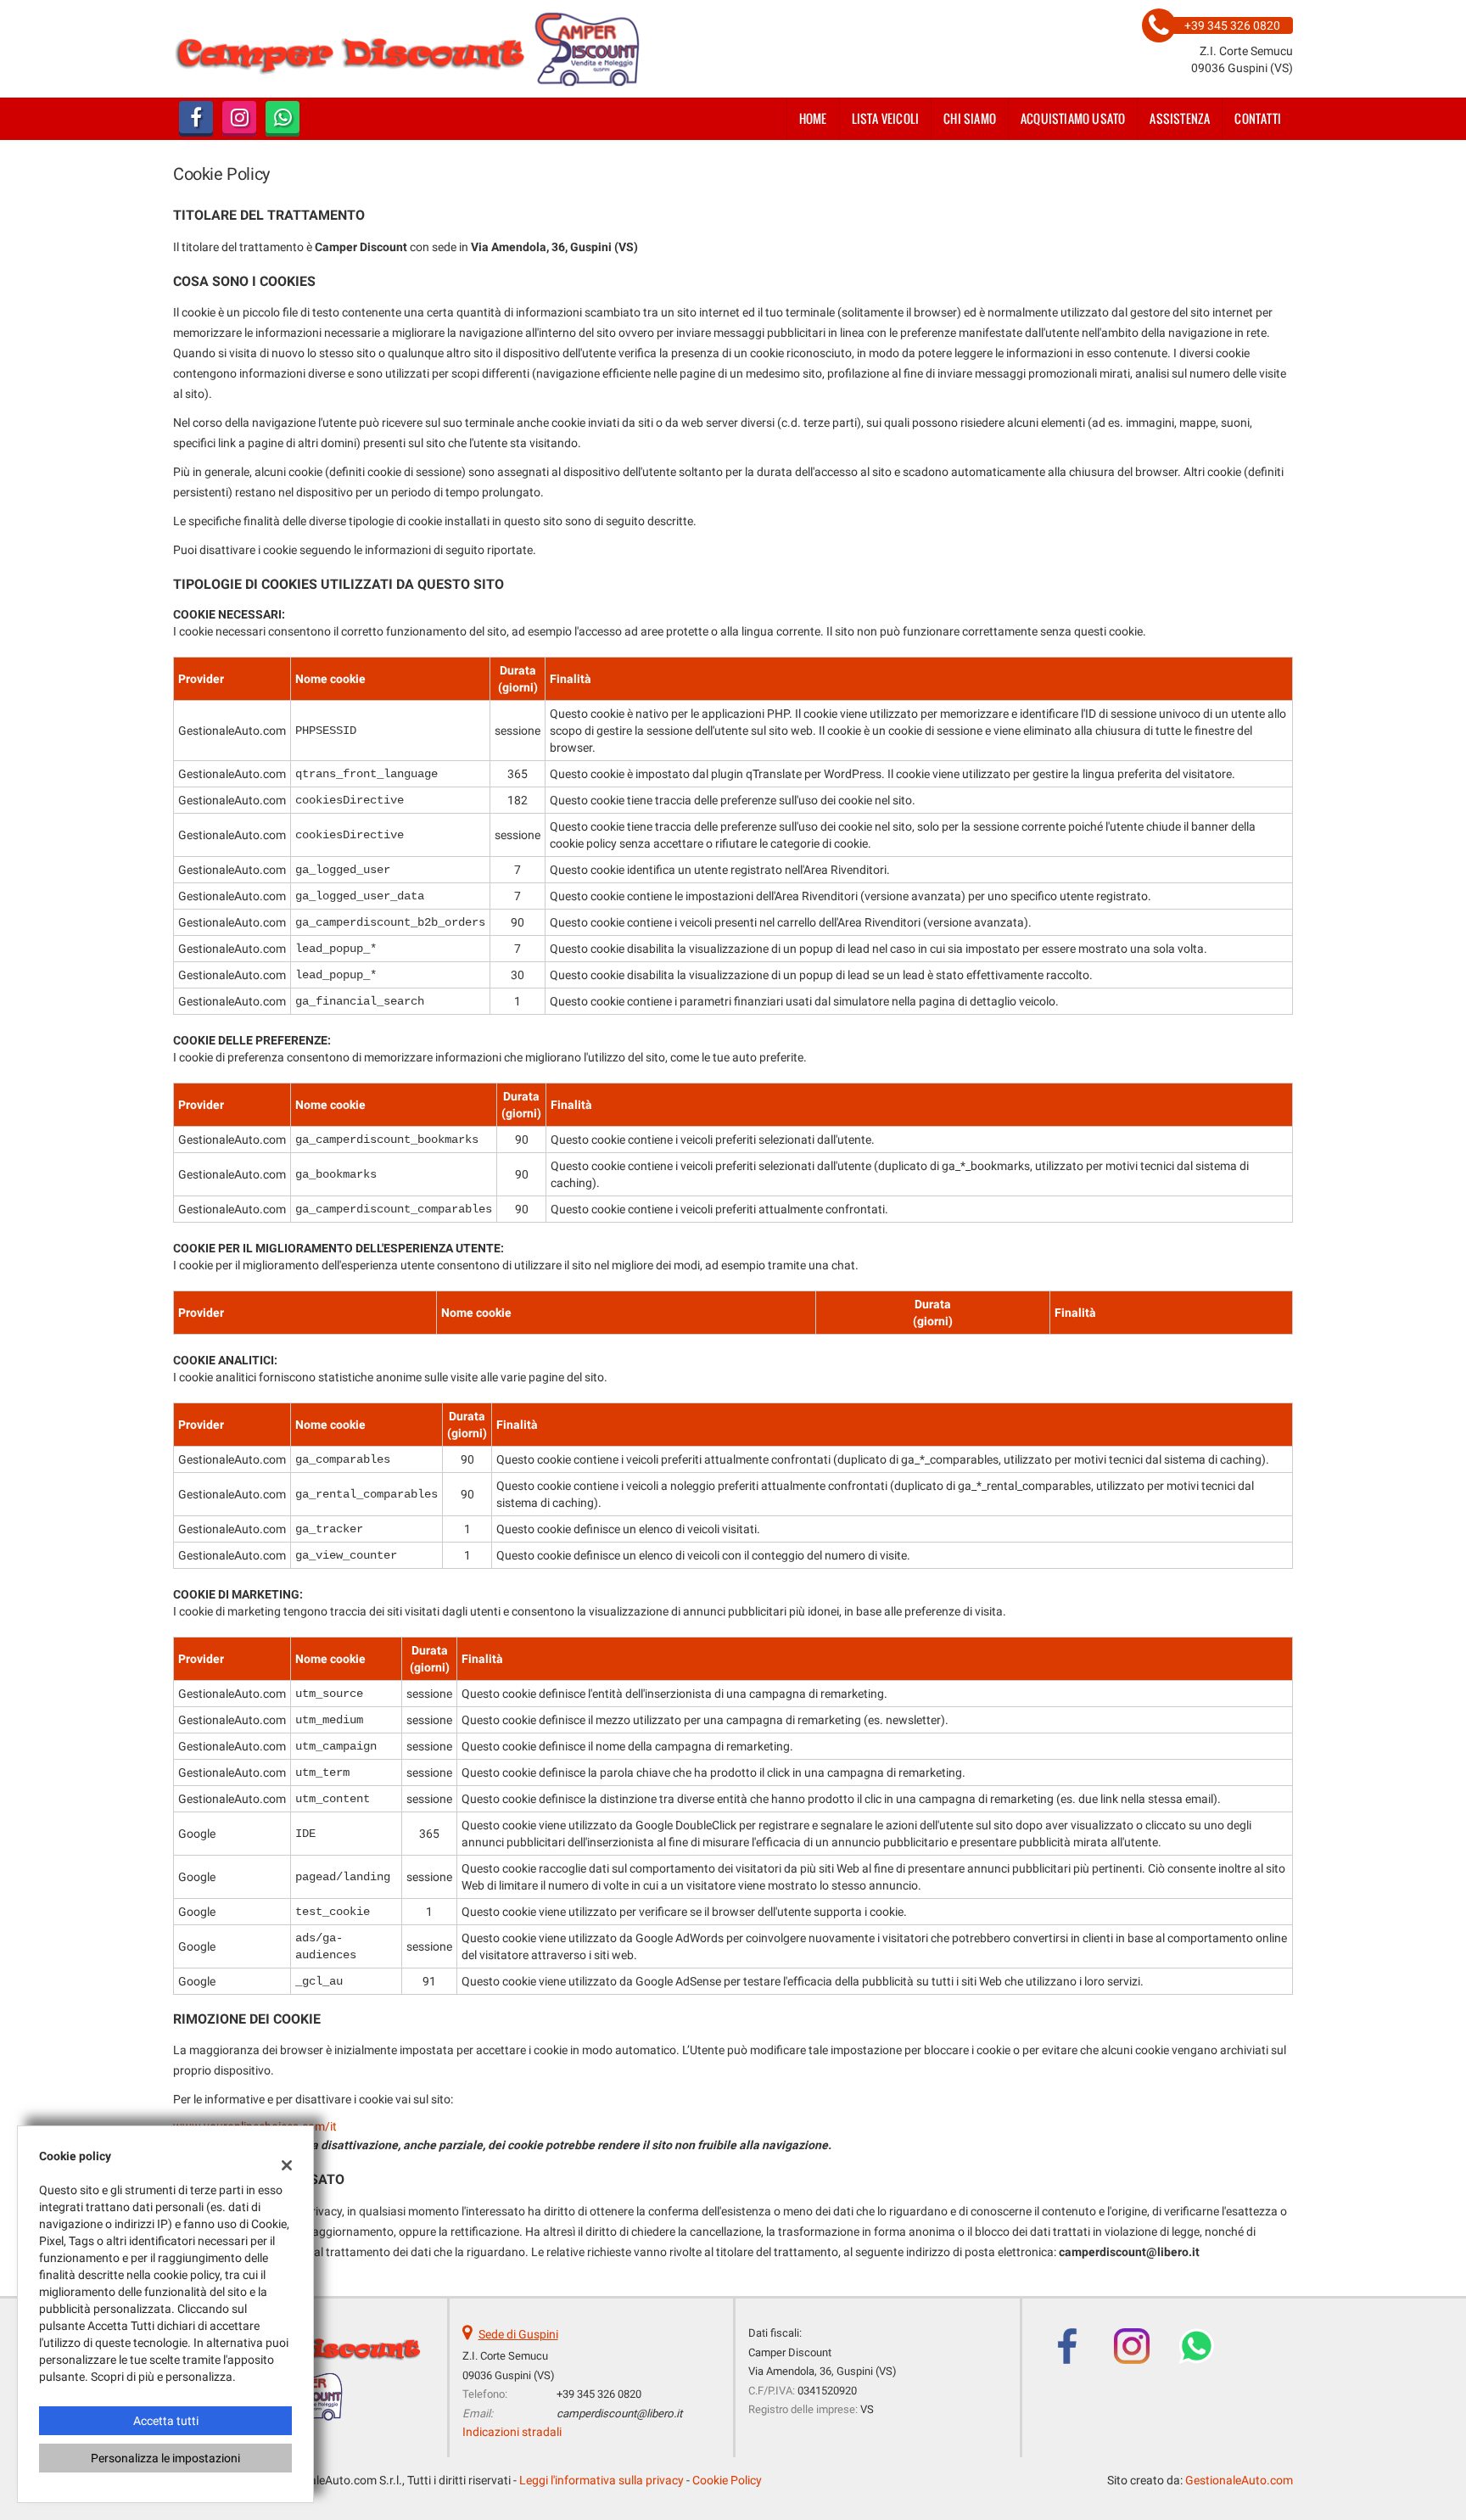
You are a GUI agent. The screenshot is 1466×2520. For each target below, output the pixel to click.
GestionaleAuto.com (1239, 2480)
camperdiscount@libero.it (619, 2414)
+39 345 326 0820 (599, 2394)
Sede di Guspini (518, 2334)
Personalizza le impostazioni (165, 2458)
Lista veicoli (886, 118)
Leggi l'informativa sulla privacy (602, 2480)
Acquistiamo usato (1073, 118)
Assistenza (1180, 118)
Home (813, 118)
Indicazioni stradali (512, 2432)
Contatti (1258, 118)
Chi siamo (970, 118)
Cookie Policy (727, 2480)
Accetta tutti (166, 2421)
